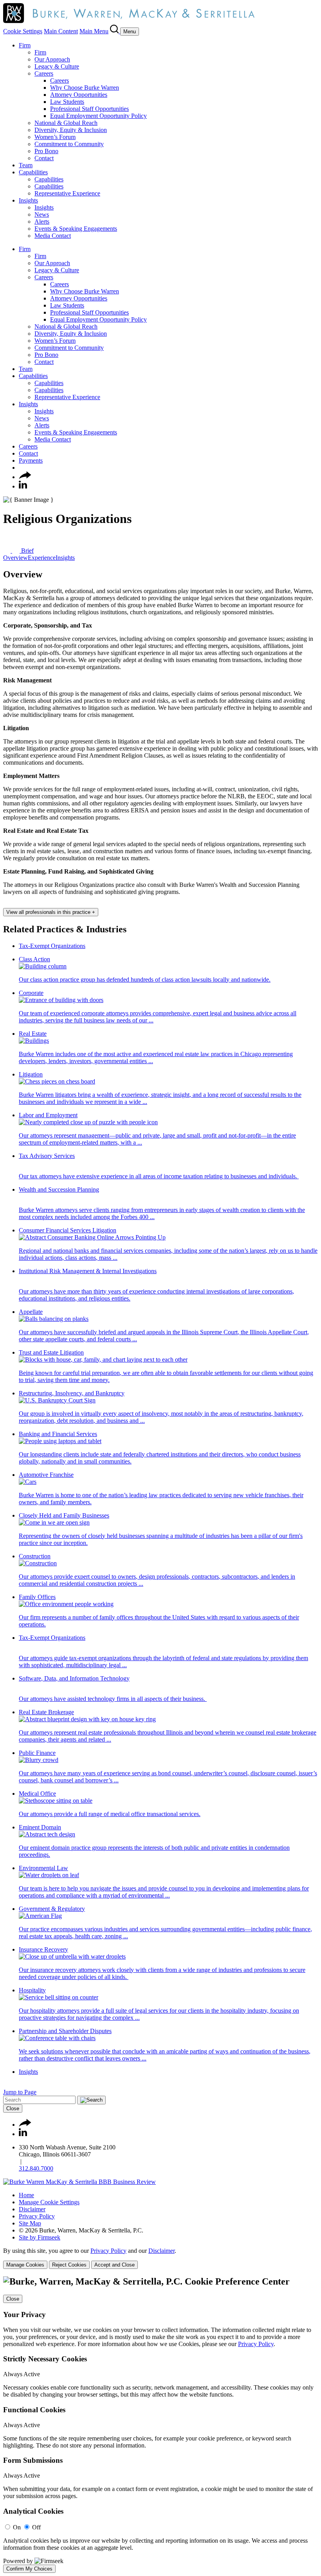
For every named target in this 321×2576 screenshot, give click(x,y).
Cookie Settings (23, 31)
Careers (44, 73)
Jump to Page (20, 2092)
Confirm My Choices (29, 2569)
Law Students (67, 102)
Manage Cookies (25, 2265)
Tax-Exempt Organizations (52, 946)
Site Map (30, 2223)
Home (26, 2195)
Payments (31, 460)
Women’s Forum (55, 137)
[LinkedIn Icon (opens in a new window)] (23, 486)
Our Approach (52, 59)
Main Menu (94, 31)
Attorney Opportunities (79, 95)
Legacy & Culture (57, 66)
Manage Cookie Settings (49, 2202)
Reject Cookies (69, 2265)
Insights (28, 200)
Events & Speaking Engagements (76, 229)
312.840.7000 (36, 2168)
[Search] (115, 31)
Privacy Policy (37, 2216)
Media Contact (53, 236)
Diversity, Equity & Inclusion (71, 130)
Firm (25, 45)
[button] (25, 477)
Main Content (61, 31)
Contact (44, 158)
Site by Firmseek (40, 2237)
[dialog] (160, 2258)
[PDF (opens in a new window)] (8, 551)
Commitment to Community (69, 144)
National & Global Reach (66, 123)
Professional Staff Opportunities (89, 109)
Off (36, 2527)
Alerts (42, 222)
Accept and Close (115, 2265)
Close (13, 2108)
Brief (27, 551)
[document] (160, 2424)
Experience (42, 558)
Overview (15, 558)
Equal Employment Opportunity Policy (98, 116)
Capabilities (33, 172)
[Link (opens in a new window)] (79, 2182)
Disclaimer (32, 2209)
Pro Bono (46, 151)
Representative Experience (67, 193)
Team (26, 165)
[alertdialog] (160, 2424)
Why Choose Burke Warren (85, 88)
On (17, 2527)
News (42, 214)
